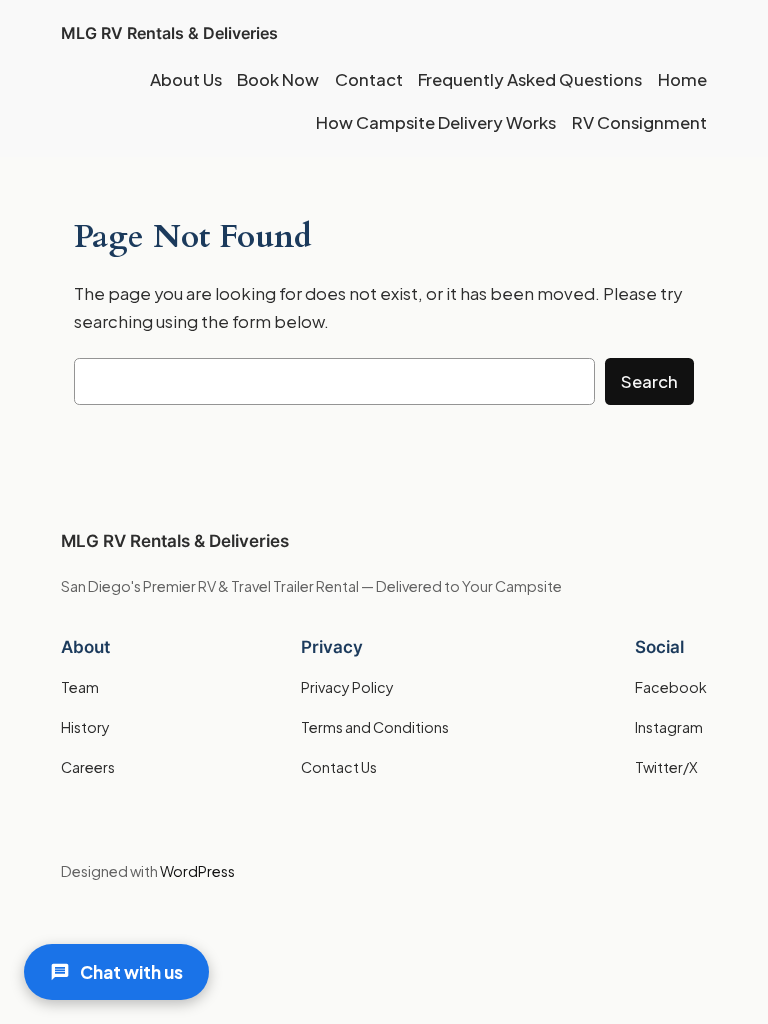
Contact (369, 79)
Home (682, 79)
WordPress (197, 871)
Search (649, 381)
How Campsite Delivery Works (436, 122)
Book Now (278, 79)
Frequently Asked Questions (530, 79)
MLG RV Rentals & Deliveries (169, 33)
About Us (186, 79)
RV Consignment (639, 122)
